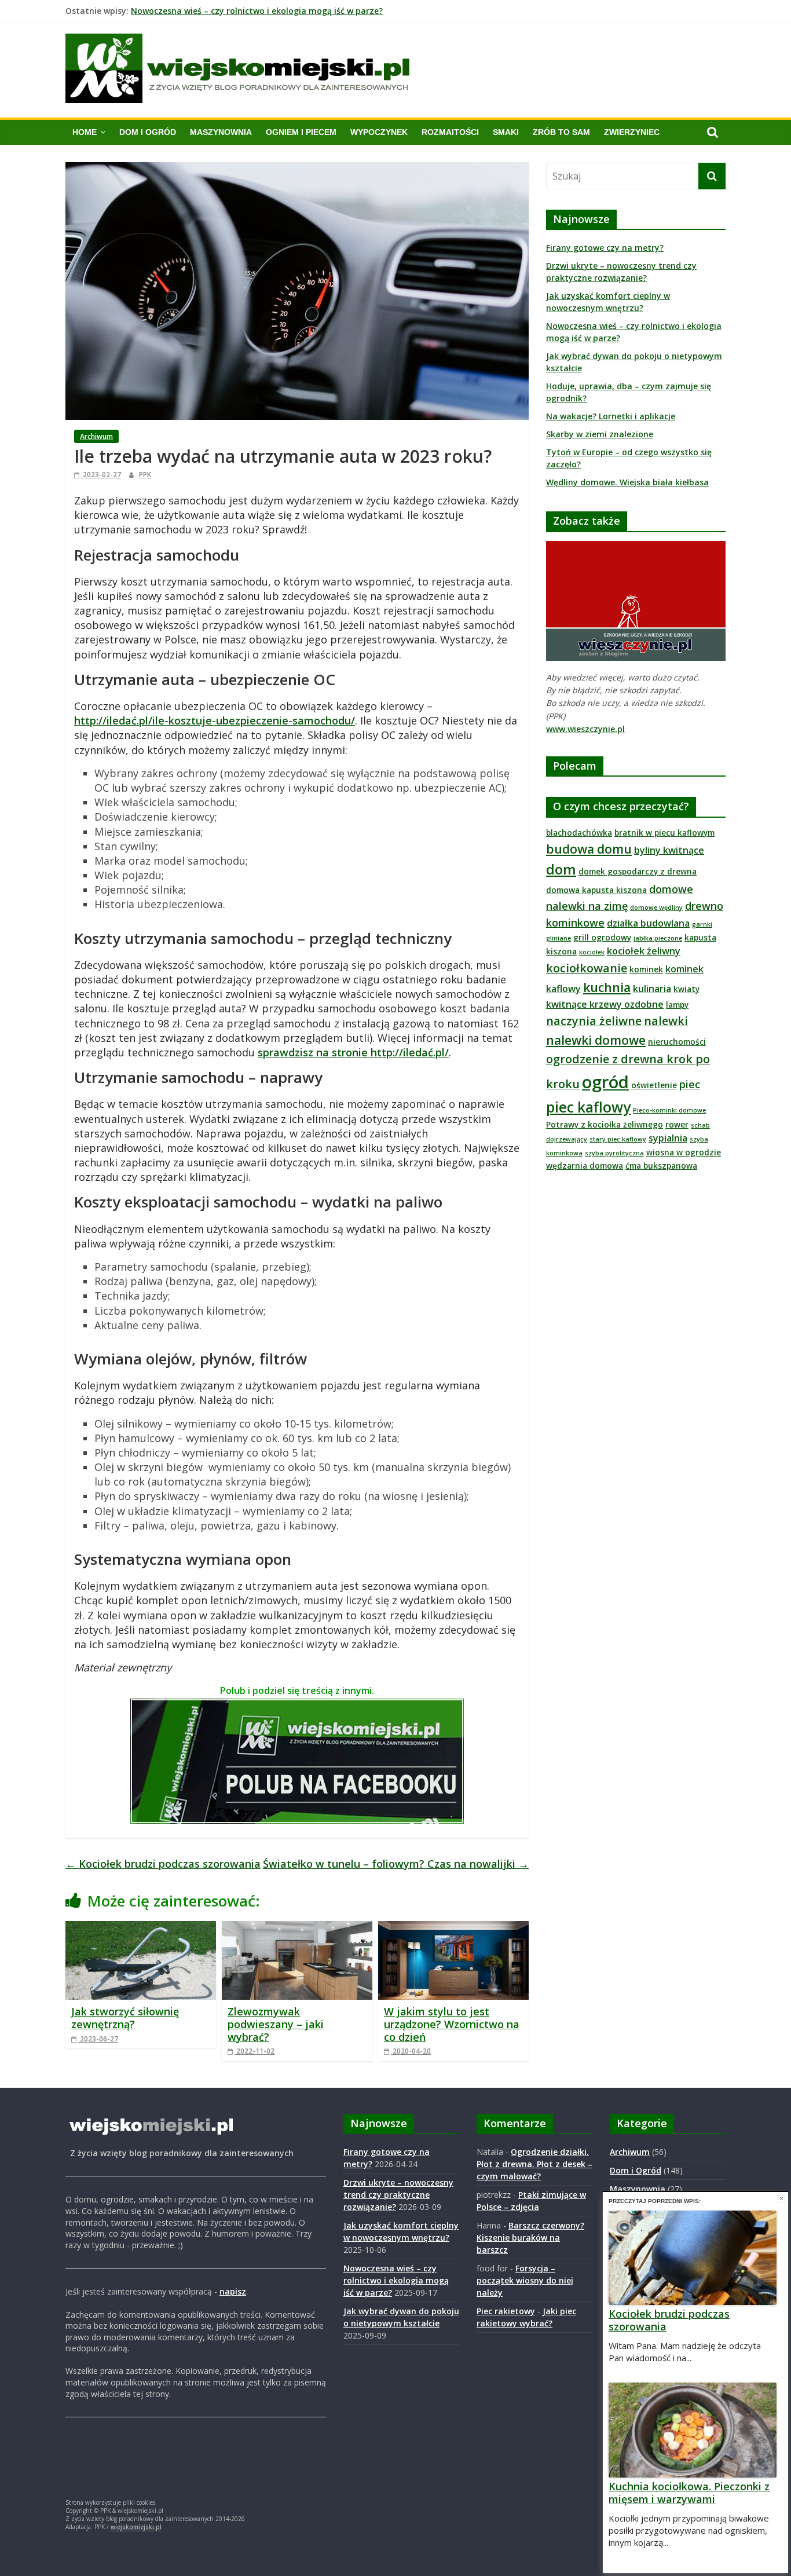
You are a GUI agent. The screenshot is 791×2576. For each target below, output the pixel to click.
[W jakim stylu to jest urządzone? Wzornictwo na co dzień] (453, 1928)
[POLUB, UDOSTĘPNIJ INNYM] (297, 1706)
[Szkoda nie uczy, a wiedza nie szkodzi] (636, 547)
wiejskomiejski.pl (136, 2527)
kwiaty (686, 989)
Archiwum (96, 436)
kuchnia (607, 987)
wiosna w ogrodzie (684, 1152)
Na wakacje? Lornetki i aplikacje (611, 416)
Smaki (506, 132)
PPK (145, 475)
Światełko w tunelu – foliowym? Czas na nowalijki (396, 1864)
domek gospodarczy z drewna (638, 871)
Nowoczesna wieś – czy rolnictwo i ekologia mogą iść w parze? (257, 11)
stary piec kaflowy (618, 1139)
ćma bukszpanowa (661, 1166)
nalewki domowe (596, 1040)
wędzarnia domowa (585, 1166)
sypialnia (668, 1138)
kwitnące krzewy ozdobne (605, 1004)
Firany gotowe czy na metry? (605, 248)
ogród (605, 1082)
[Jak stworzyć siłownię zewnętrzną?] (141, 1928)
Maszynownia (221, 132)
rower (677, 1124)
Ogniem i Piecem (301, 132)
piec (690, 1084)
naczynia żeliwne (594, 1021)
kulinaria (652, 989)
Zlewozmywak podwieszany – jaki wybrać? (276, 2024)
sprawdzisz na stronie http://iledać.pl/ (353, 1052)
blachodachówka (579, 833)
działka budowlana (648, 923)
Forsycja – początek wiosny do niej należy (525, 2280)
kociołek (592, 952)
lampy (677, 1005)
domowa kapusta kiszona (596, 890)
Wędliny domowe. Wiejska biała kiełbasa (627, 482)
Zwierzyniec (632, 132)
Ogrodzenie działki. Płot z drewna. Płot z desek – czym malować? (534, 2164)
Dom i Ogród (148, 132)
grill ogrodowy (602, 937)
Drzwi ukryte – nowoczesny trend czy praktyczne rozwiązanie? (398, 2195)
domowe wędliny (656, 908)
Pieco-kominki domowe (669, 1110)
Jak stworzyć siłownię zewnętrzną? (125, 2018)
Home (85, 132)
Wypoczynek (379, 132)
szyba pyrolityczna (614, 1153)
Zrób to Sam (561, 132)
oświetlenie (654, 1085)
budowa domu (589, 849)
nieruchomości (677, 1042)
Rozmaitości (450, 132)
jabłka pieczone (658, 938)
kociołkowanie (587, 968)
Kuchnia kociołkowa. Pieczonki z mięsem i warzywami (689, 2493)
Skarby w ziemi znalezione (600, 434)
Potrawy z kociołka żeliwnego (605, 1124)
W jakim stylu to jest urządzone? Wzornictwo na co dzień (452, 2024)
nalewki (666, 1021)
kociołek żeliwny (644, 951)
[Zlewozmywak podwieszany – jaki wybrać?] (297, 1928)
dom (561, 869)
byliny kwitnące (669, 850)
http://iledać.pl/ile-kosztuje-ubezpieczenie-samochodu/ (215, 720)
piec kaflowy (588, 1107)
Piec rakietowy (506, 2311)
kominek (646, 969)
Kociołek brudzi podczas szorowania (163, 1864)
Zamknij (781, 2199)
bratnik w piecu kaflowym (664, 833)
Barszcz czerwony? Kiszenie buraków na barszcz (530, 2237)
